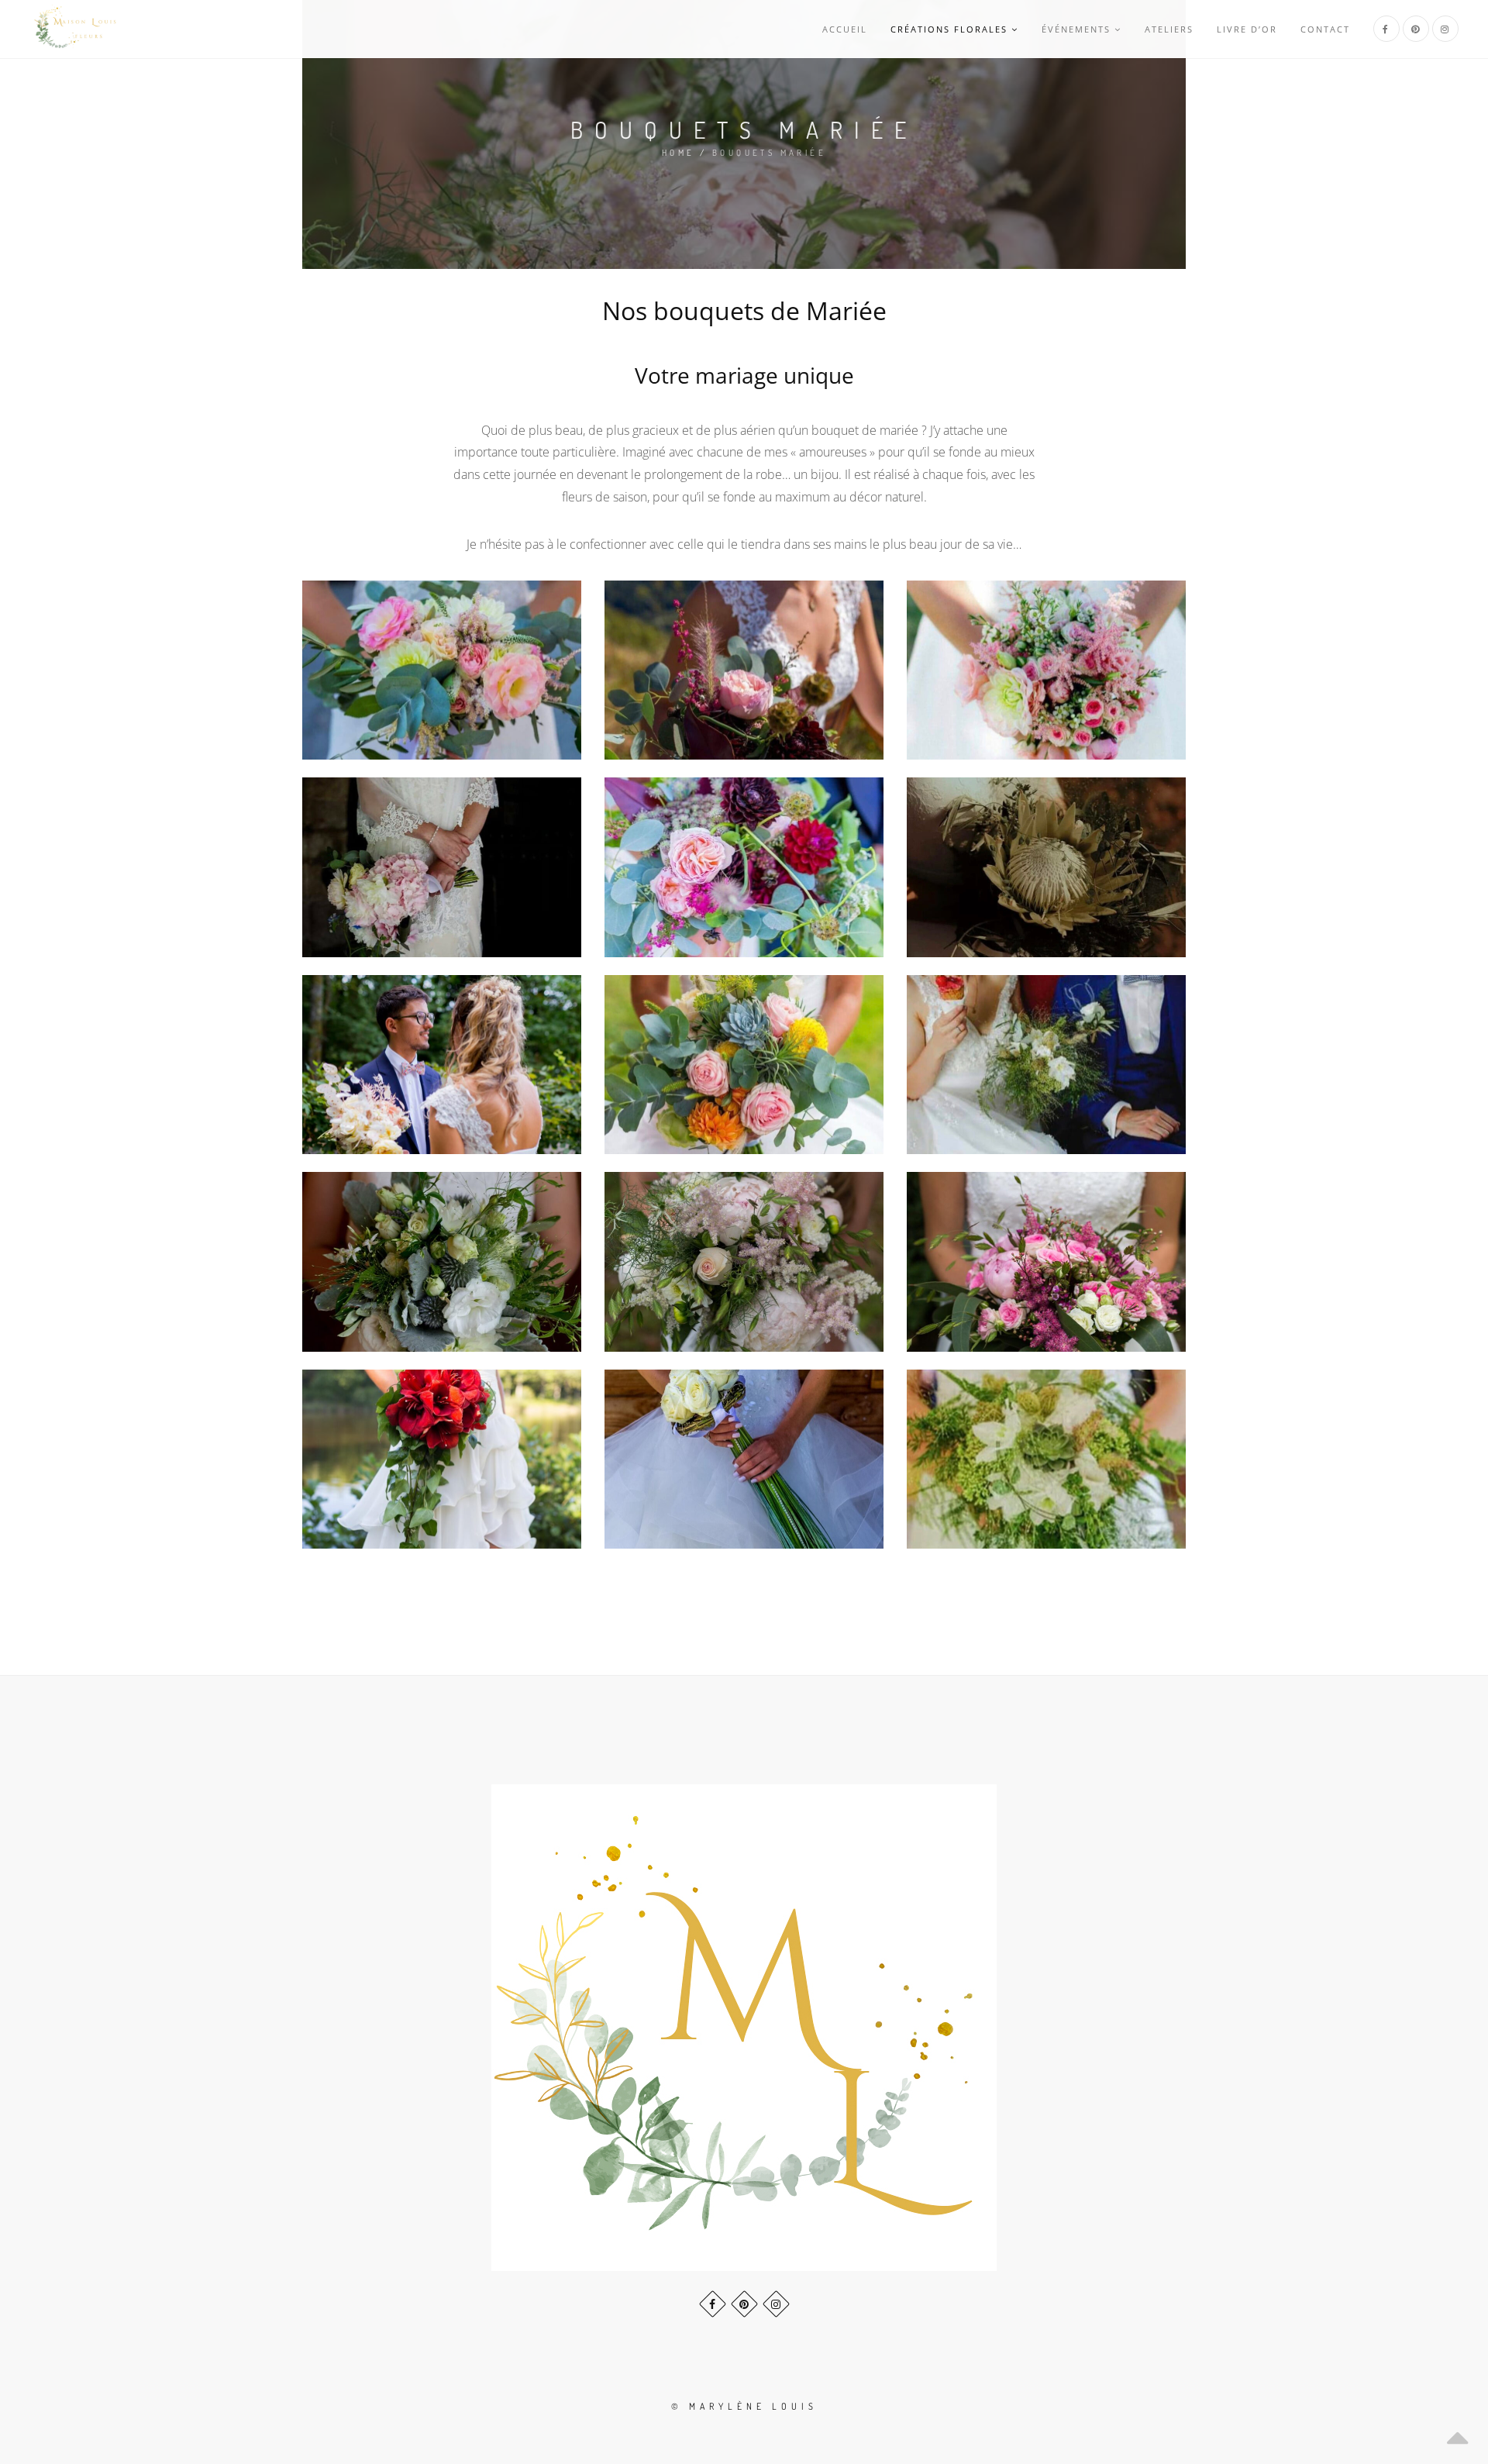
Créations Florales (949, 29)
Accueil (845, 29)
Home (679, 153)
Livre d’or (1247, 29)
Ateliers (1169, 29)
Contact (1325, 29)
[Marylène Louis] (76, 29)
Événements (1076, 29)
